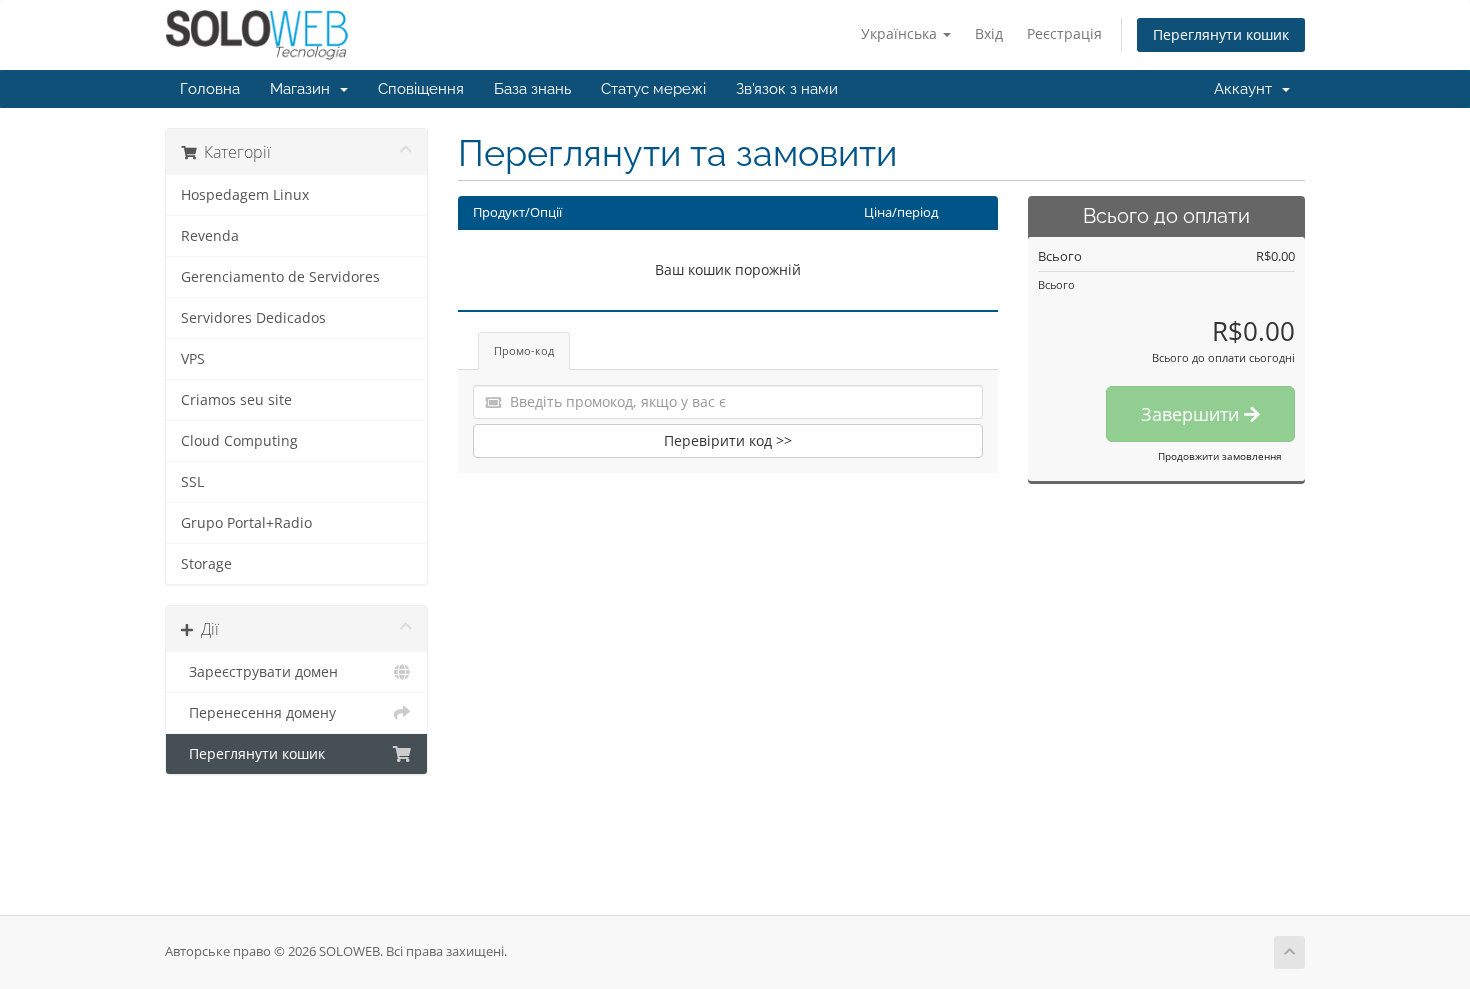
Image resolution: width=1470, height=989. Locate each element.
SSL (192, 482)
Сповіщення (421, 89)
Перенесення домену (258, 713)
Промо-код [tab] (524, 350)
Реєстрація (1064, 33)
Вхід (989, 33)
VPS (193, 359)
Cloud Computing (239, 441)
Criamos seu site (236, 400)
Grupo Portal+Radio (246, 523)
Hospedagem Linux (245, 195)
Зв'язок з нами (787, 89)
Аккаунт (1247, 89)
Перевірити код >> (728, 440)
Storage (206, 564)
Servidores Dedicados (253, 318)
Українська (901, 33)
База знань (532, 89)
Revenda (210, 236)
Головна (210, 89)
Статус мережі (653, 89)
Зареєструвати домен (259, 672)
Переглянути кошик (1221, 34)
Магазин (304, 89)
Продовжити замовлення (1220, 456)
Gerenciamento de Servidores (280, 277)
